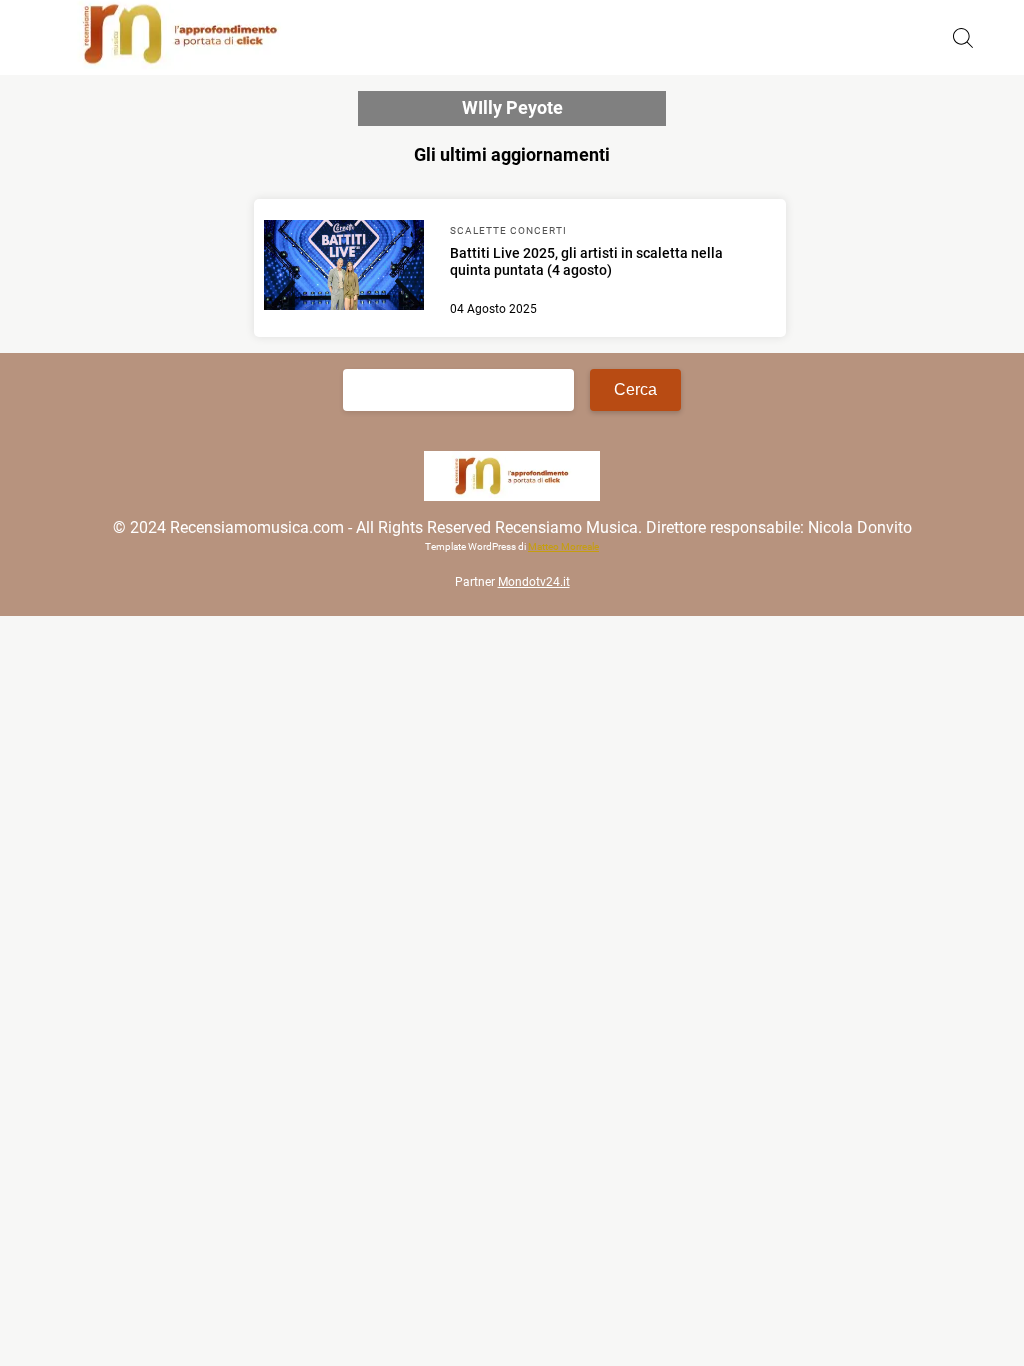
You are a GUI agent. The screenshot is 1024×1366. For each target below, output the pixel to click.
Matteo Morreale (563, 546)
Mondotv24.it (534, 582)
